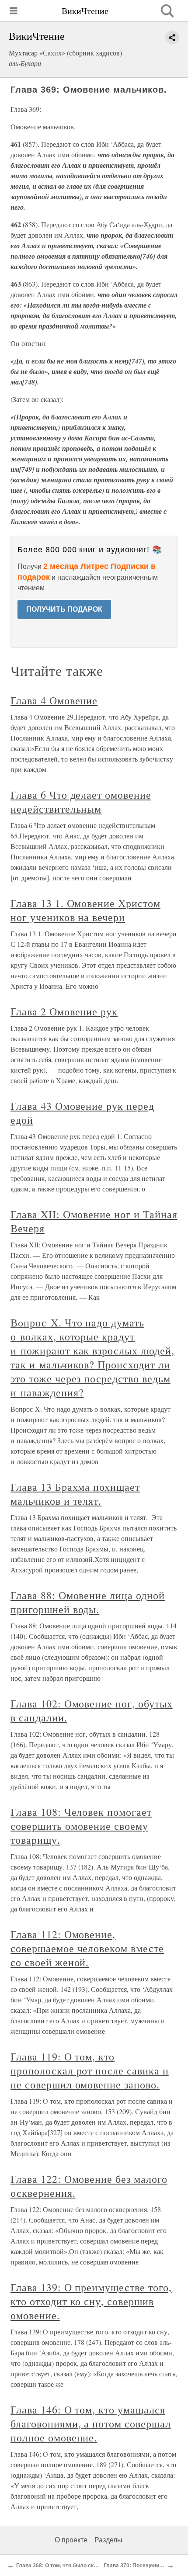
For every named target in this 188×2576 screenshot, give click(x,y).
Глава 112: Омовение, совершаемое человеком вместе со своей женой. (87, 1948)
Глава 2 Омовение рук (64, 1011)
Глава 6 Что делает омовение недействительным (81, 802)
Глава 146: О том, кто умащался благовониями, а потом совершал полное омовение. (91, 2424)
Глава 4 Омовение (54, 700)
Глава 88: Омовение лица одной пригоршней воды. (88, 1602)
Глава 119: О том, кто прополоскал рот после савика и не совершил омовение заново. (90, 2070)
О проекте (71, 2540)
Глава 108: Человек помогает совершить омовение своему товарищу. (81, 1826)
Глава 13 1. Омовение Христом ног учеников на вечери (85, 910)
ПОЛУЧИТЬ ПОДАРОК (64, 609)
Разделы (108, 2540)
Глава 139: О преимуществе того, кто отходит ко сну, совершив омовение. (91, 2301)
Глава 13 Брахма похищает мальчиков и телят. (75, 1494)
